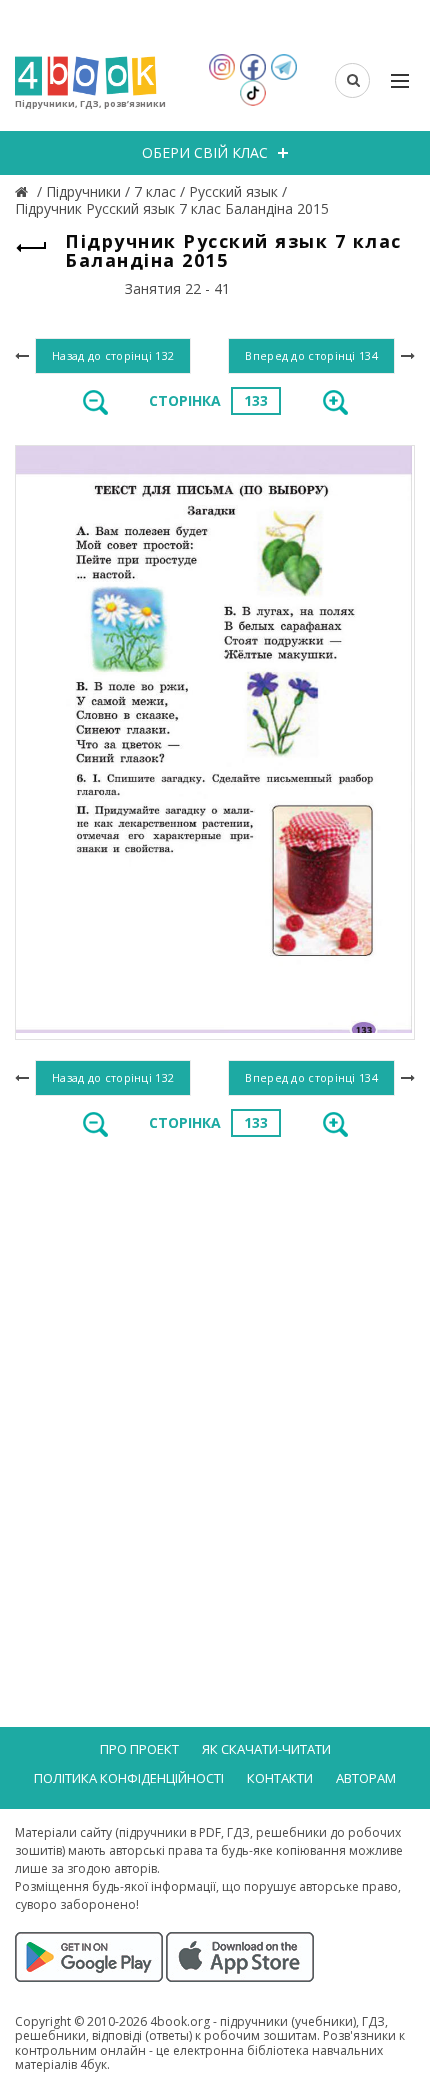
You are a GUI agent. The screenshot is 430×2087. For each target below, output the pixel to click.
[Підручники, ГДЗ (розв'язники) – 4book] (24, 191)
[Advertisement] (215, 1384)
